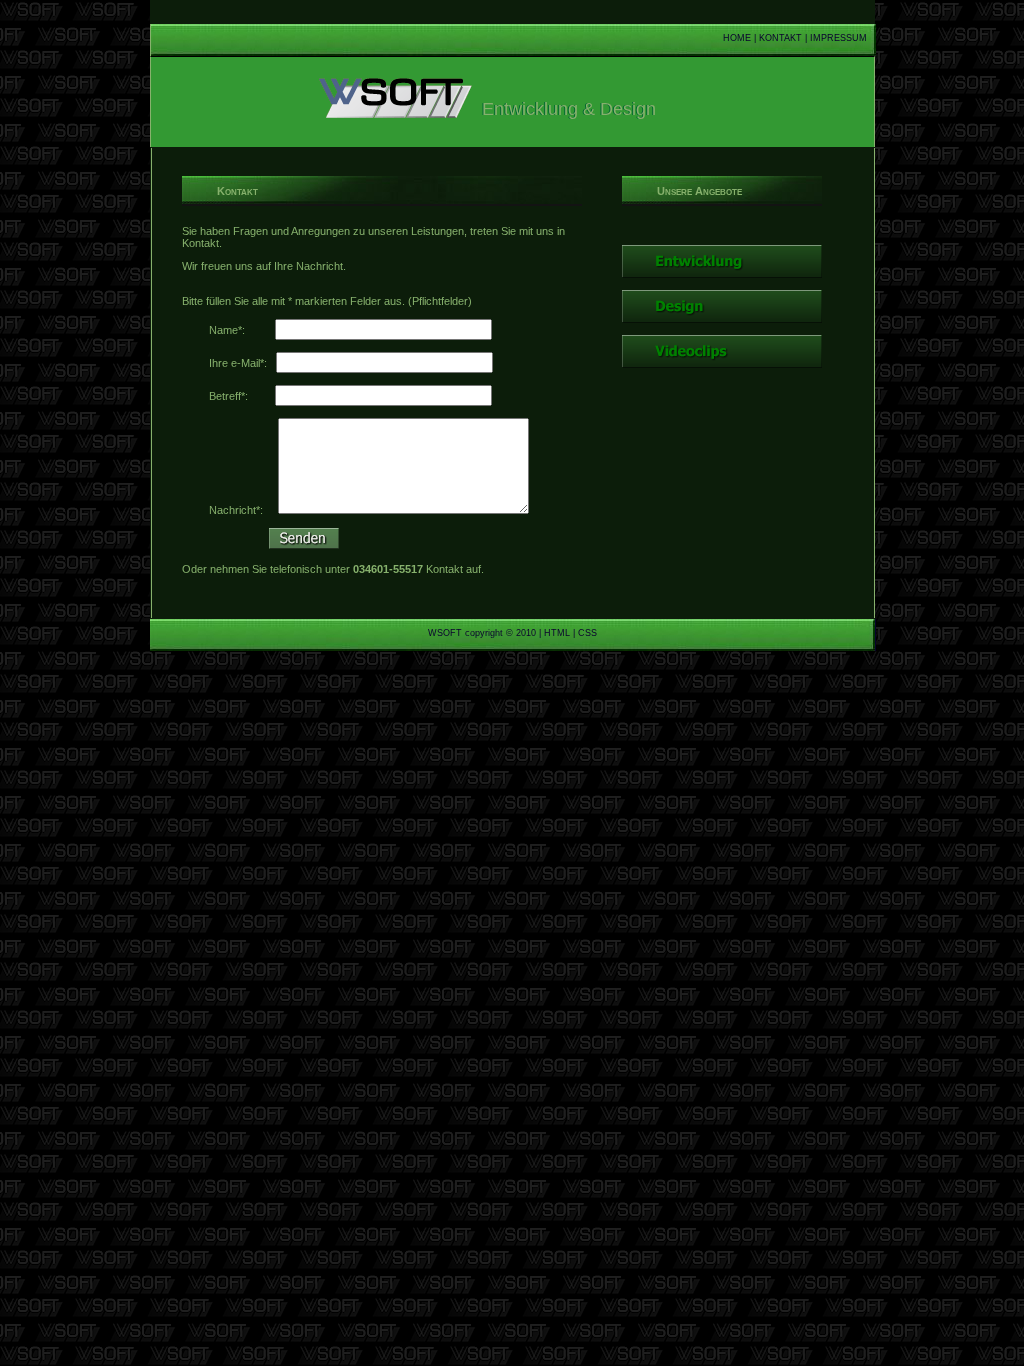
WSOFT (445, 633)
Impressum (838, 38)
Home (737, 38)
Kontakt (780, 38)
